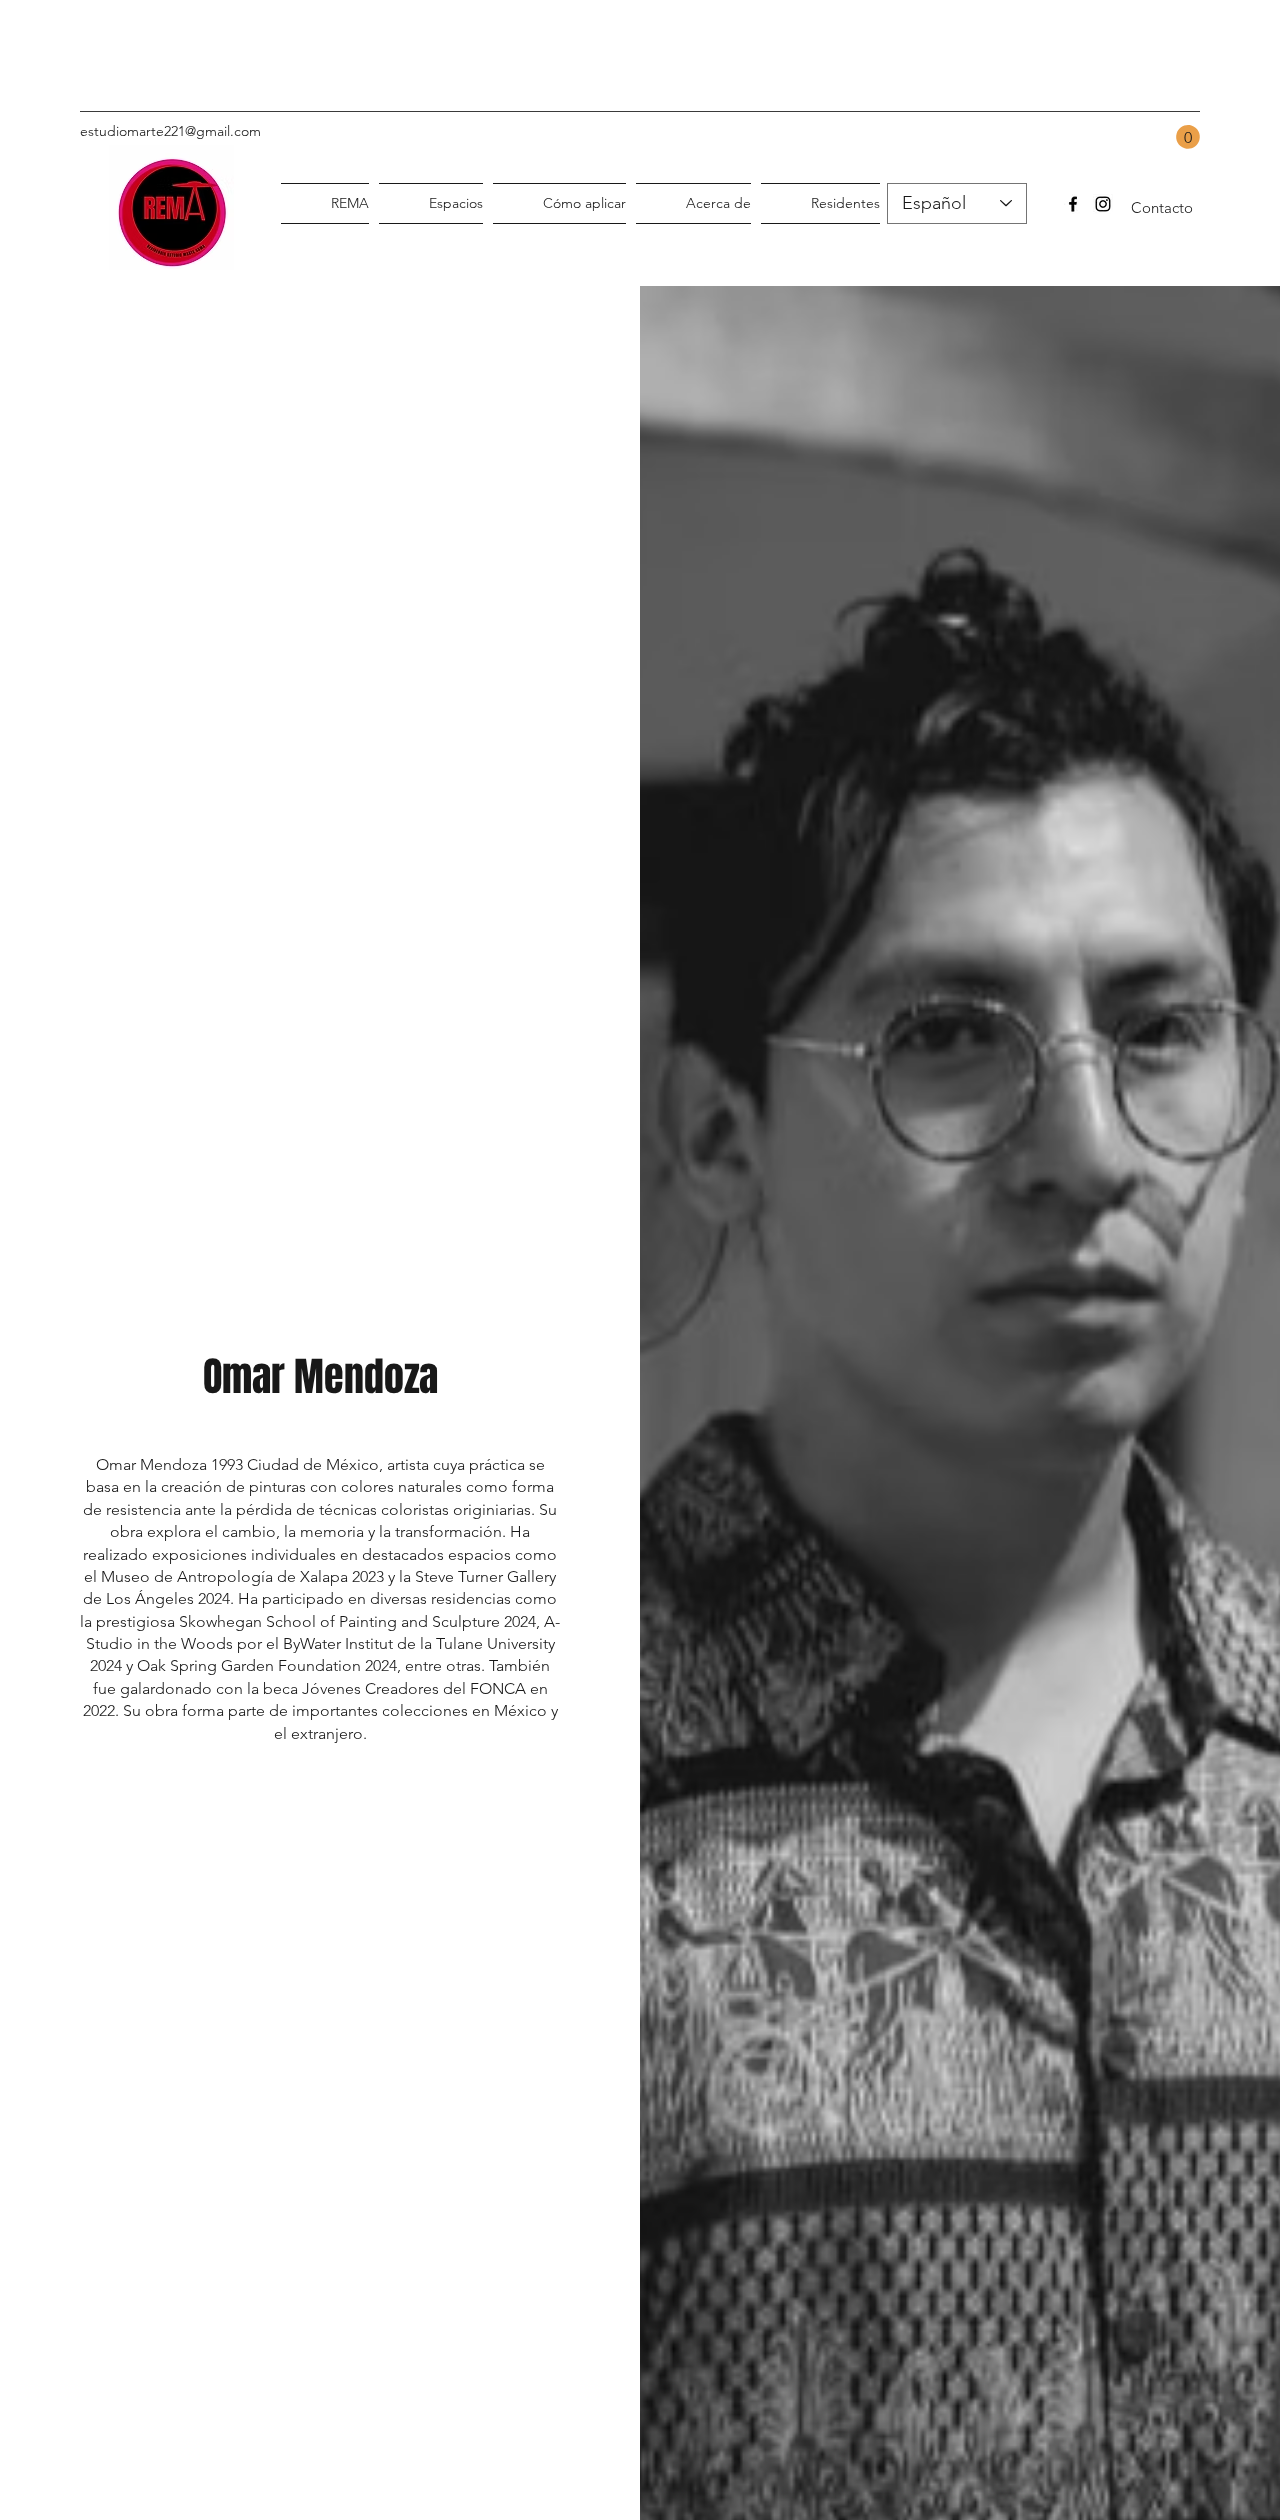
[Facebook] (1073, 204)
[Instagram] (1103, 204)
